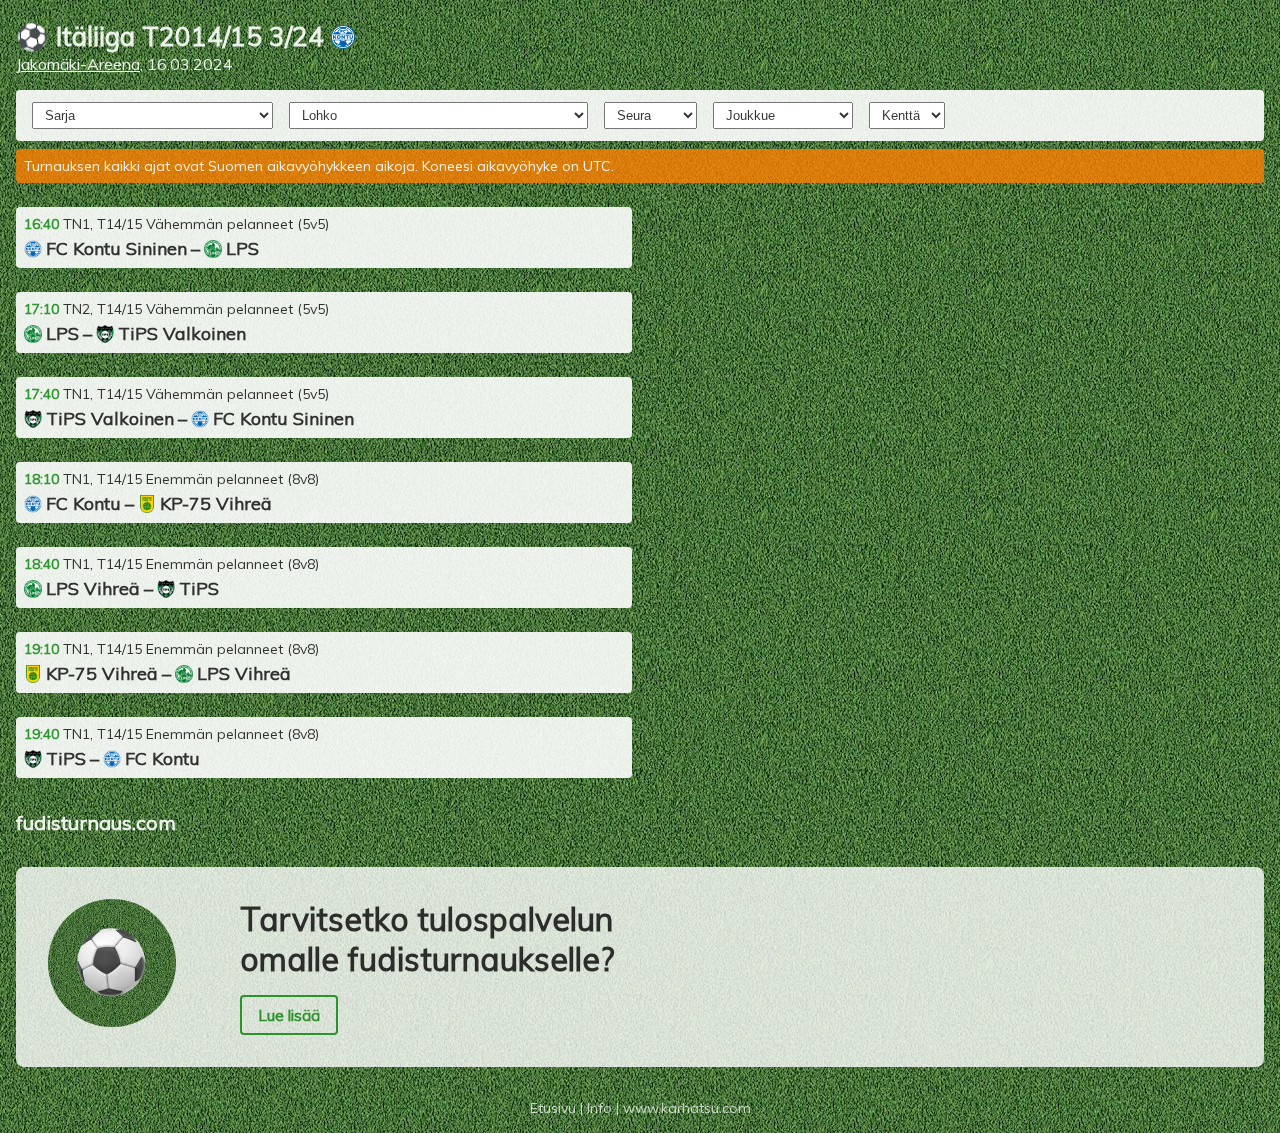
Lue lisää (289, 1015)
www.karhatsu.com (687, 1108)
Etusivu (553, 1108)
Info (599, 1108)
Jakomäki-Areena (78, 64)
